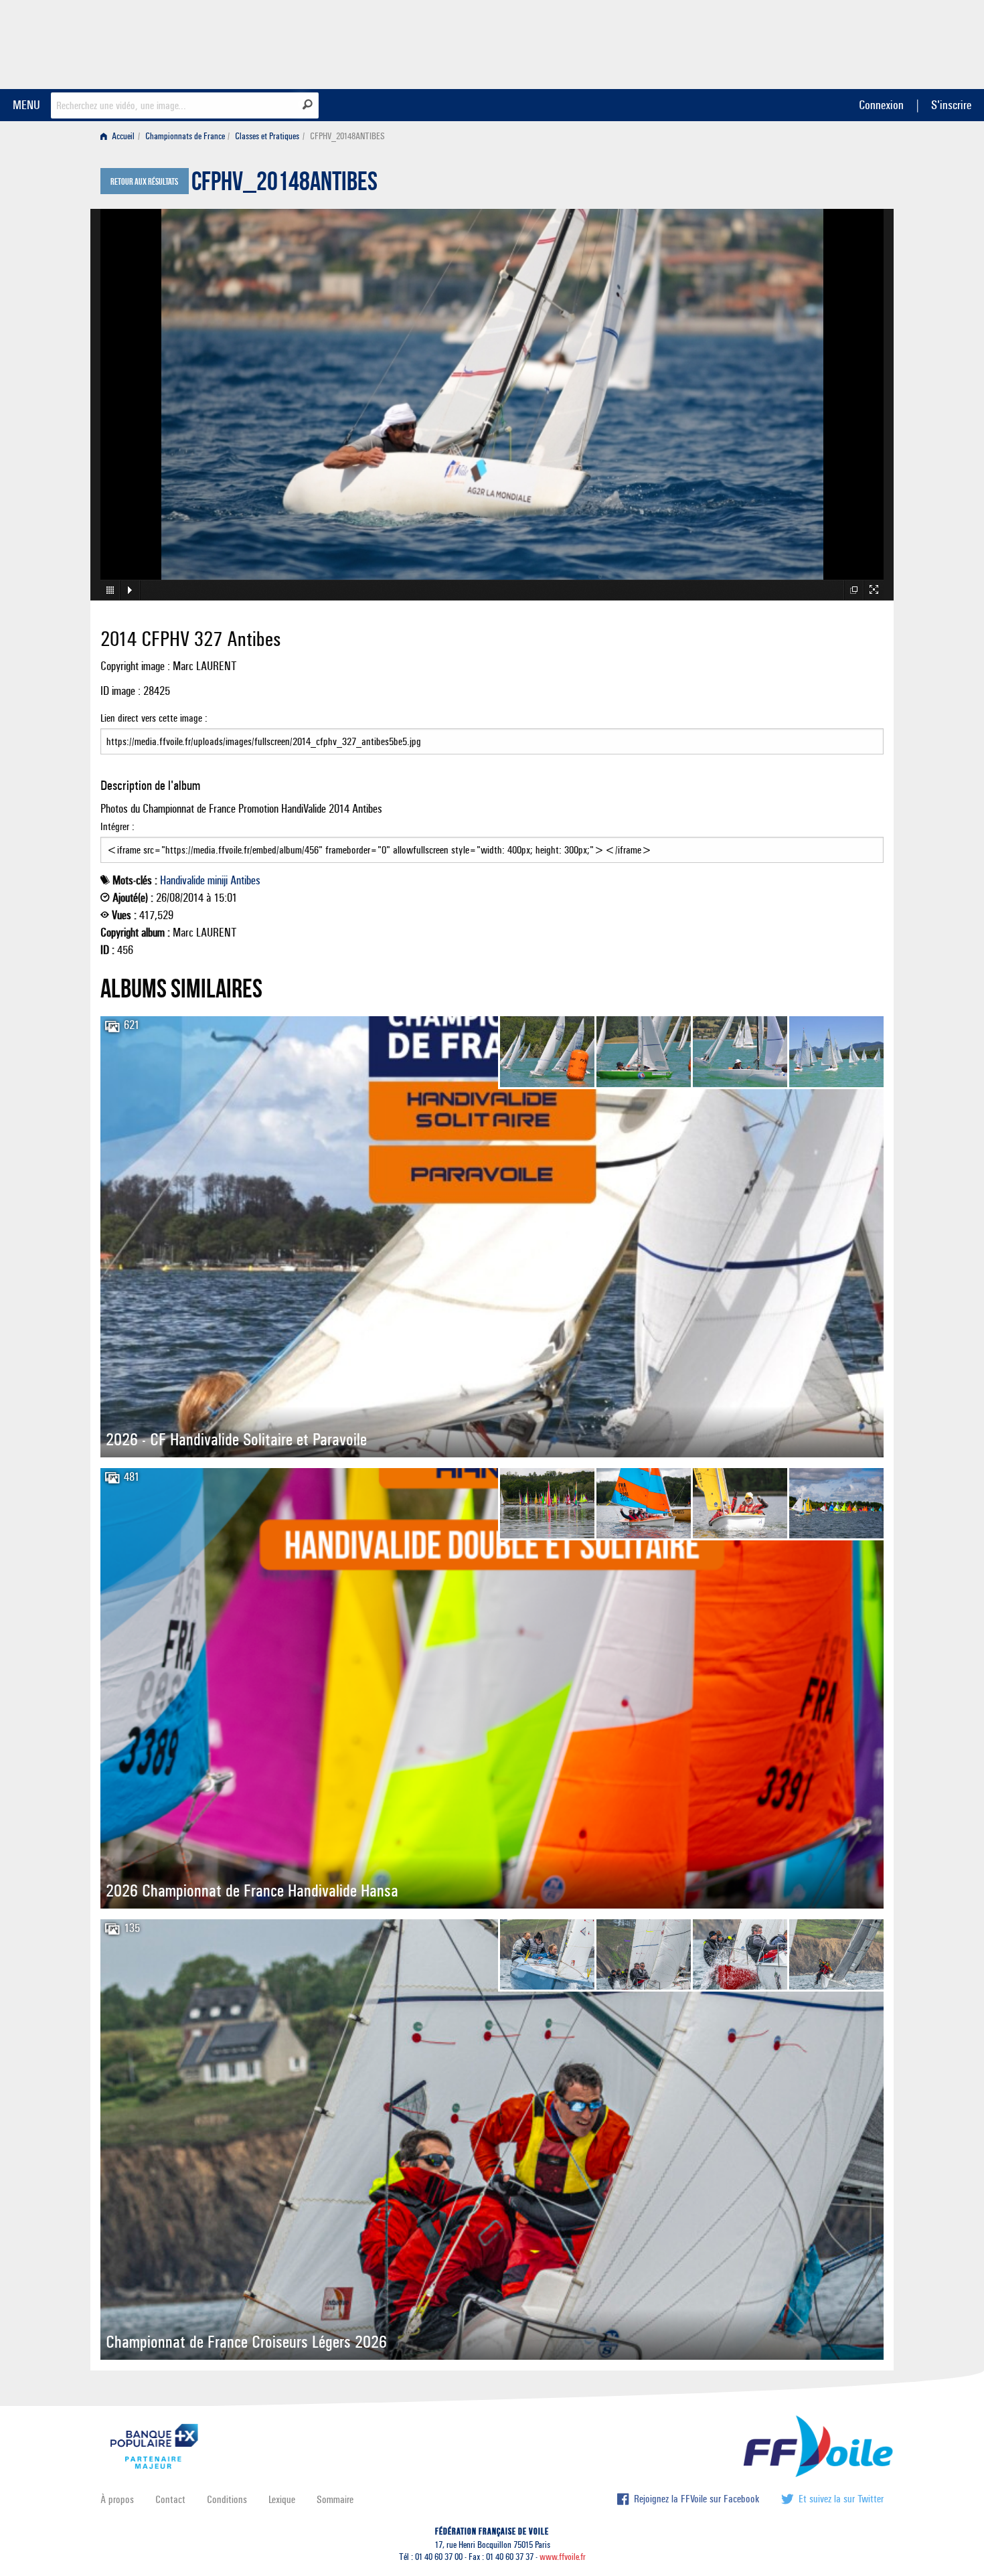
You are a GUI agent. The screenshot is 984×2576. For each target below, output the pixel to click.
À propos (117, 2499)
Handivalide (182, 880)
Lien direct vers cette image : (154, 718)
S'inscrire (951, 105)
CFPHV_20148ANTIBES (284, 185)
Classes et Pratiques (267, 136)
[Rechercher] (308, 104)
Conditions (227, 2499)
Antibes (245, 880)
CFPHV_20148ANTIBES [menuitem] (347, 136)
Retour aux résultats (144, 182)
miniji (218, 880)
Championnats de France (185, 136)
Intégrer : (117, 826)
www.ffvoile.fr (563, 2557)
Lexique (282, 2499)
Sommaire (335, 2499)
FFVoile (799, 42)
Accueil (122, 136)
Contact (170, 2499)
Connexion (881, 105)
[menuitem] (120, 136)
